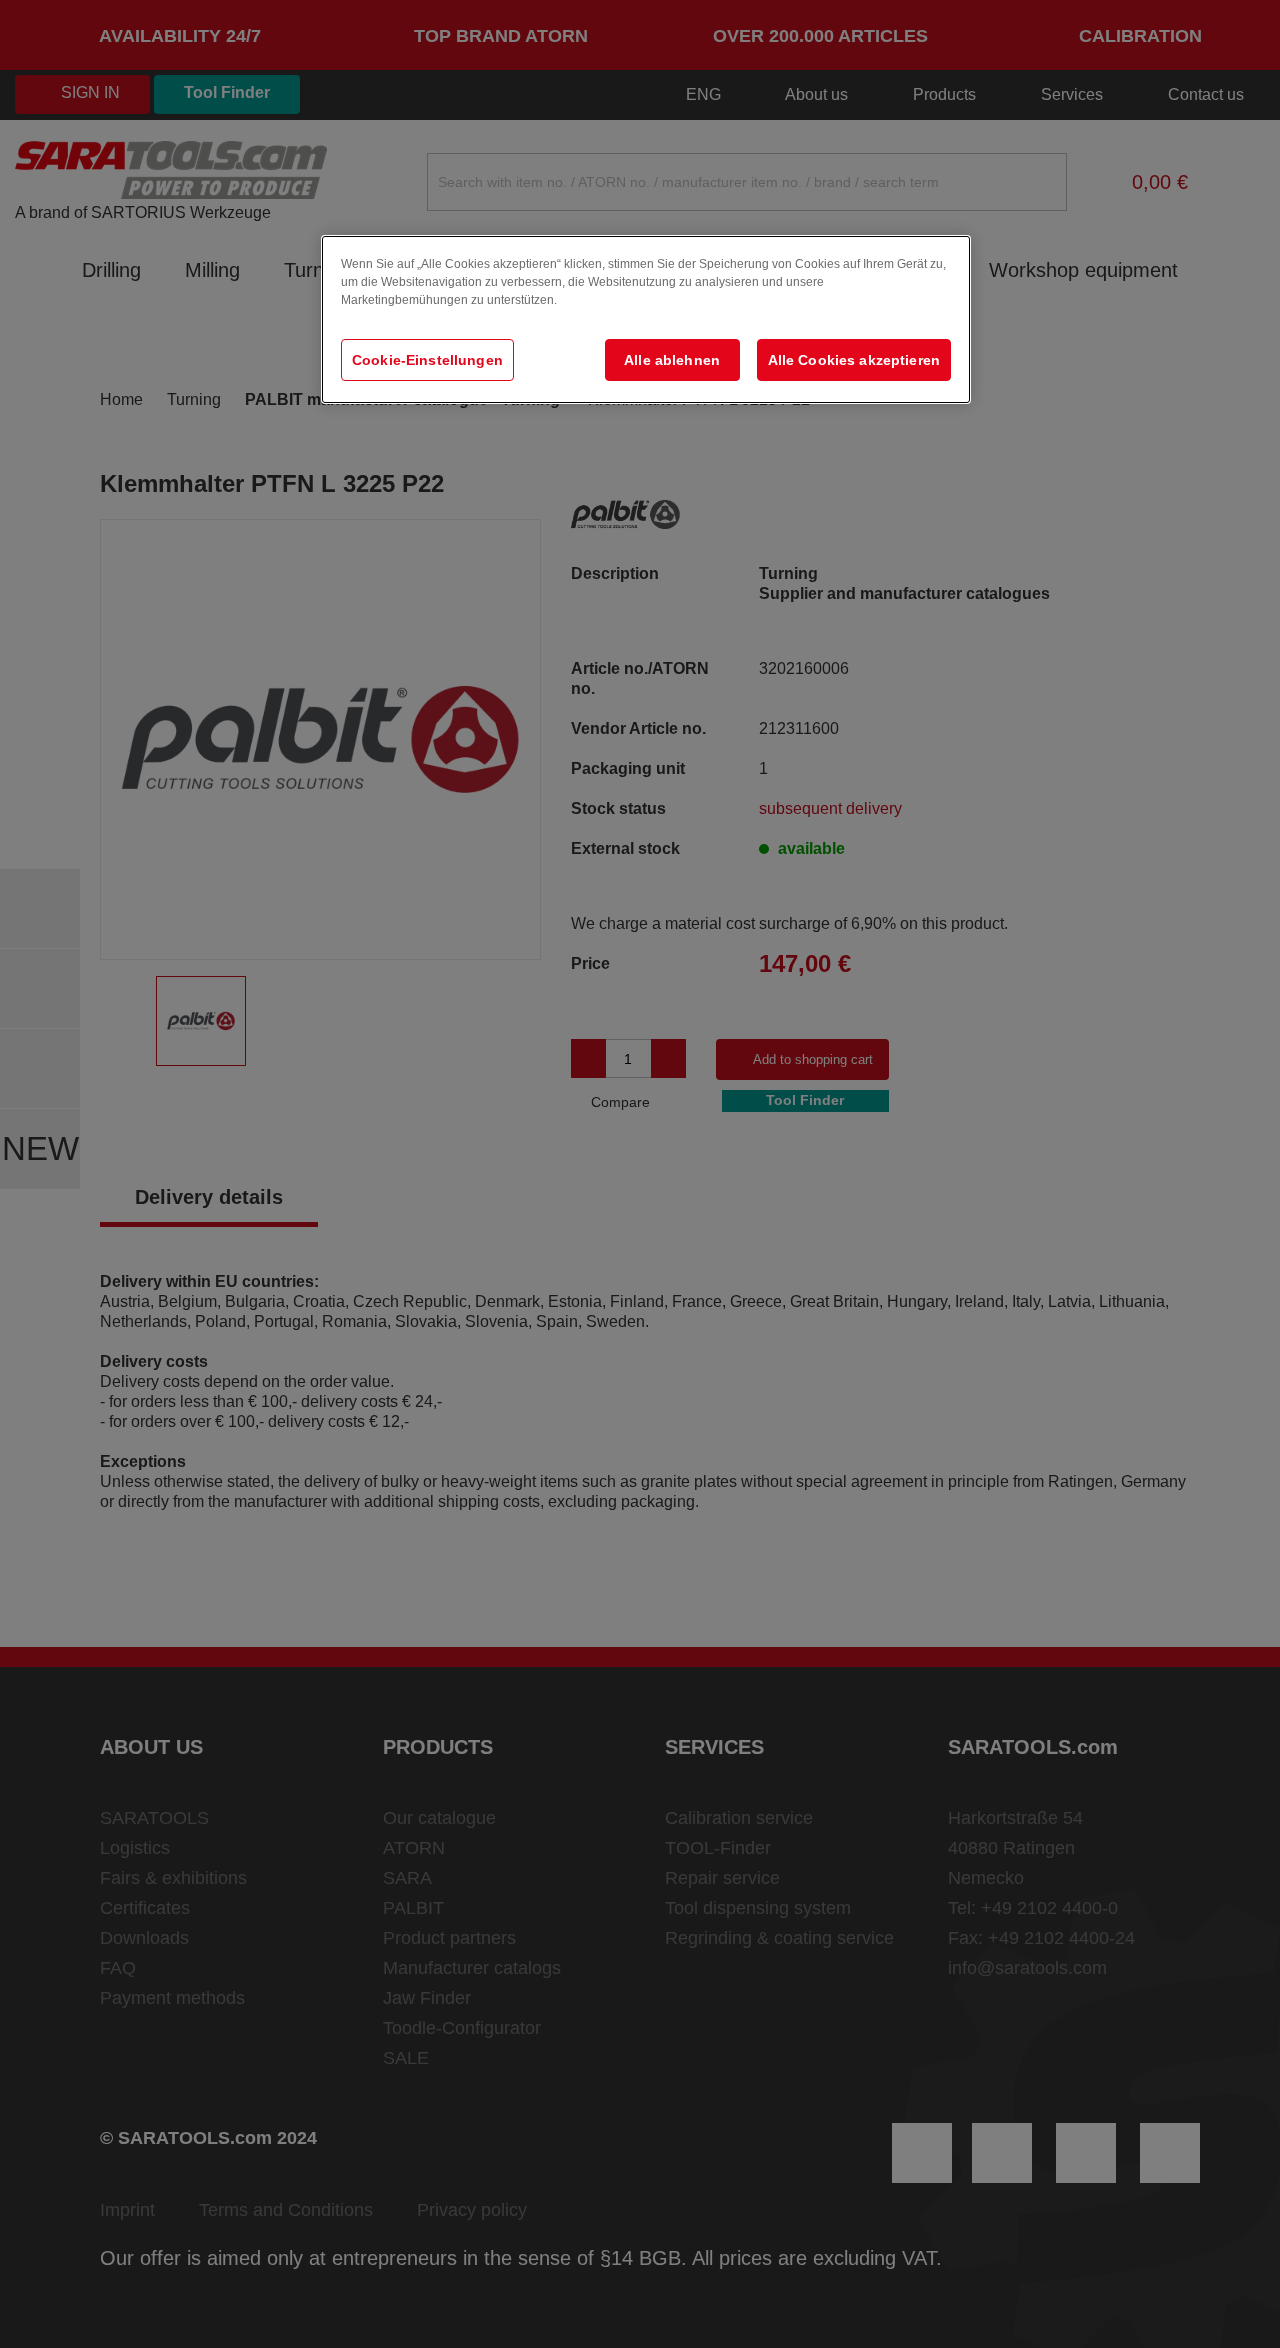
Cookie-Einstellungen (427, 360)
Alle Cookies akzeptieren (854, 360)
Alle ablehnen (672, 360)
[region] (646, 319)
